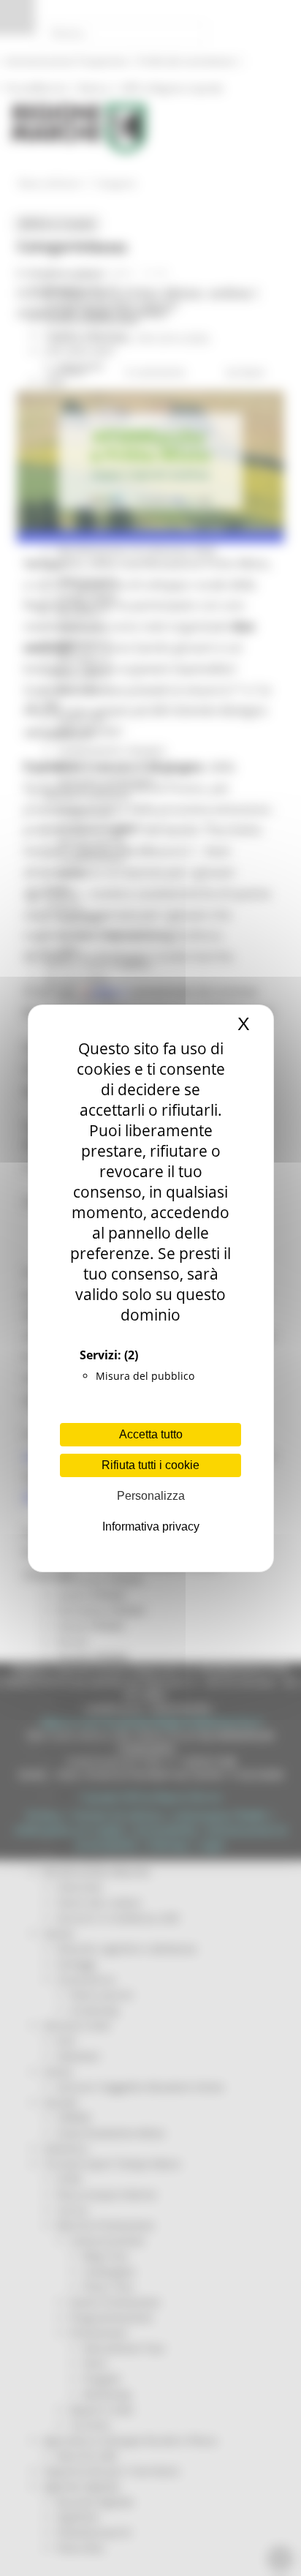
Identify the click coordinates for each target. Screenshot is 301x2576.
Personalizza (151, 1496)
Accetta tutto (151, 1434)
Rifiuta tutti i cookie (150, 1465)
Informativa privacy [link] (151, 1527)
